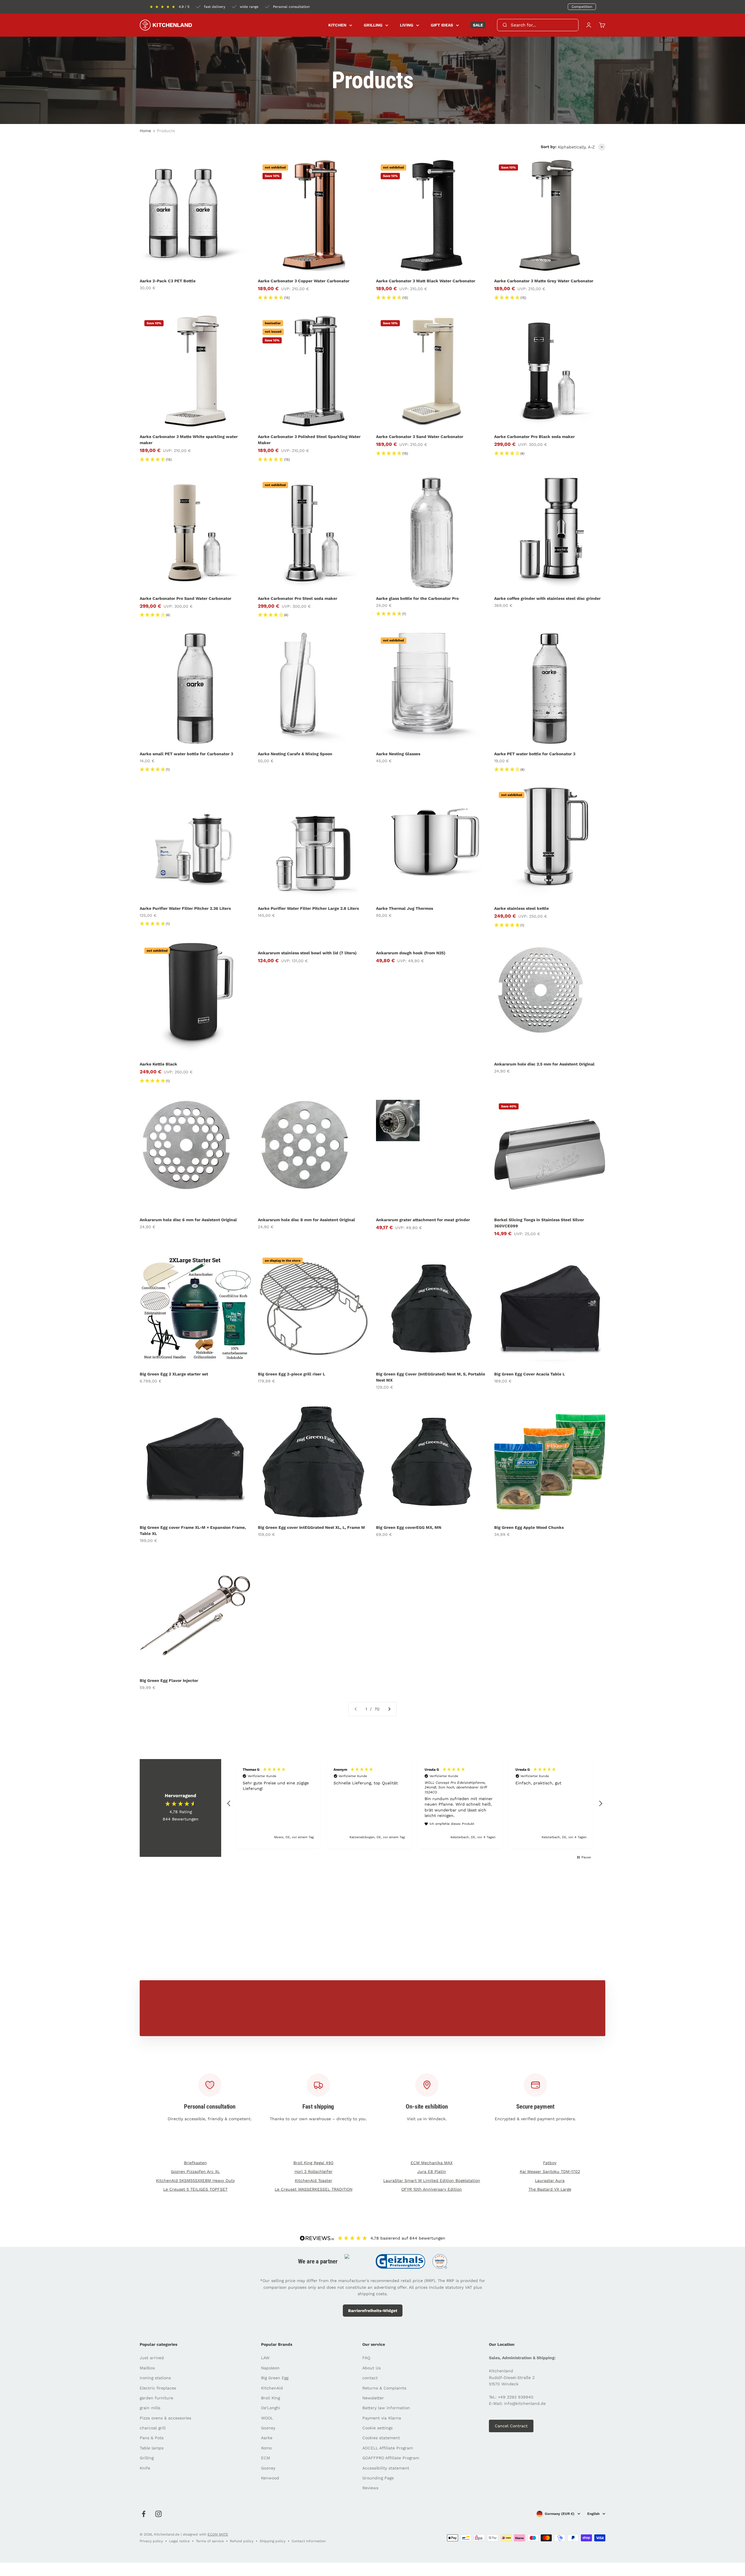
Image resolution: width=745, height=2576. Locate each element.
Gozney (268, 2428)
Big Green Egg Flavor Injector (169, 1680)
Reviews (370, 2488)
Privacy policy (151, 2541)
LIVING (407, 25)
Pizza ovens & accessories (165, 2418)
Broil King (270, 2398)
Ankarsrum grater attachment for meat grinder (423, 1220)
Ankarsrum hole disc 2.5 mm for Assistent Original (544, 1064)
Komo (266, 2448)
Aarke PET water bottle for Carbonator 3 (535, 754)
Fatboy (550, 2163)
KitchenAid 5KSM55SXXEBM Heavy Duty (195, 2180)
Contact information (309, 2541)
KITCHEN (337, 25)
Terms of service (210, 2541)
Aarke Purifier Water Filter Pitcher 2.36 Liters (185, 908)
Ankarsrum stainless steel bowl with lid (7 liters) (307, 953)
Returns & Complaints (384, 2388)
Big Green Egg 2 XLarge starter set (174, 1374)
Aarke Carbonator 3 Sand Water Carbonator (420, 437)
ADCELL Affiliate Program (388, 2448)
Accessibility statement (386, 2468)
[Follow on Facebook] (144, 2514)
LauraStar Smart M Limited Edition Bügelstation (432, 2180)
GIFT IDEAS (442, 25)
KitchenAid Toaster (314, 2180)
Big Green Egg (275, 2378)
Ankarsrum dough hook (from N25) (411, 953)
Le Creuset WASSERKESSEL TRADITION (314, 2189)
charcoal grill (153, 2428)
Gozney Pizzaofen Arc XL (195, 2171)
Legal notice (179, 2541)
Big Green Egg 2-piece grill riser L (291, 1374)
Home (145, 131)
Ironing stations (155, 2378)
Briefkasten (195, 2163)
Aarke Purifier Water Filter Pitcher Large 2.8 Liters (308, 908)
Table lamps (152, 2448)
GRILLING (373, 25)
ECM (266, 2458)
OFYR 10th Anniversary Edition (432, 2189)
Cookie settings (377, 2428)
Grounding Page (378, 2478)
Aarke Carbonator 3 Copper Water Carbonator (304, 281)
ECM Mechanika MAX (432, 2163)
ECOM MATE (218, 2534)
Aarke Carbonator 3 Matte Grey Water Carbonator (544, 281)
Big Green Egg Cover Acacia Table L (530, 1374)
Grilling (147, 2458)
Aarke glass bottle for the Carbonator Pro (417, 598)
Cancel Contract (511, 2426)
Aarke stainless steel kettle (521, 908)
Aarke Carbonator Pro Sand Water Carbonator (186, 598)
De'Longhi (271, 2408)
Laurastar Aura (550, 2180)
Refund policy (242, 2541)
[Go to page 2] (389, 1709)
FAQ (366, 2358)
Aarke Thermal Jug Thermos (405, 908)
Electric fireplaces (158, 2388)
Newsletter (373, 2398)
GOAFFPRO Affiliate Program (391, 2458)
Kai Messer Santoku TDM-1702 (550, 2171)
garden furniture (156, 2398)
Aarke (267, 2438)
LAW (265, 2358)
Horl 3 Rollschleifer (314, 2171)
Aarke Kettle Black (158, 1064)
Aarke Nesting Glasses (398, 754)
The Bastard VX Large (550, 2189)
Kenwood (270, 2478)
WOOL (267, 2418)
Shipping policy (273, 2541)
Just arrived (152, 2358)
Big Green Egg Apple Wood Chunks (529, 1527)
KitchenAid (272, 2388)
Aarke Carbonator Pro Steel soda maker (298, 598)
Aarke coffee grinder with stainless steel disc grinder (547, 598)
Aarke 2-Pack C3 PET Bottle (168, 281)
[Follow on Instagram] (158, 2514)
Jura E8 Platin (432, 2171)
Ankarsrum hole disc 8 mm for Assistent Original (306, 1220)
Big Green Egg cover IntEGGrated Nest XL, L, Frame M (311, 1527)
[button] (229, 1804)
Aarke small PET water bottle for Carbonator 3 (186, 754)
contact (370, 2378)
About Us (371, 2368)
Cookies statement (381, 2438)
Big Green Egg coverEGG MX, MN (409, 1527)
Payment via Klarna (382, 2418)
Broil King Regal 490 (313, 2163)
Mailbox (147, 2368)
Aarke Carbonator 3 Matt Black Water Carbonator (426, 281)
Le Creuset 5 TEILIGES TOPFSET (195, 2189)
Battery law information (386, 2408)
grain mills (150, 2408)
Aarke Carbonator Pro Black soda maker (534, 437)
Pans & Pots (152, 2438)
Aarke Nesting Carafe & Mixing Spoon (295, 754)
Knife (145, 2468)
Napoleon (270, 2368)
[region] (415, 1804)
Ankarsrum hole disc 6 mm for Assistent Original (188, 1220)
